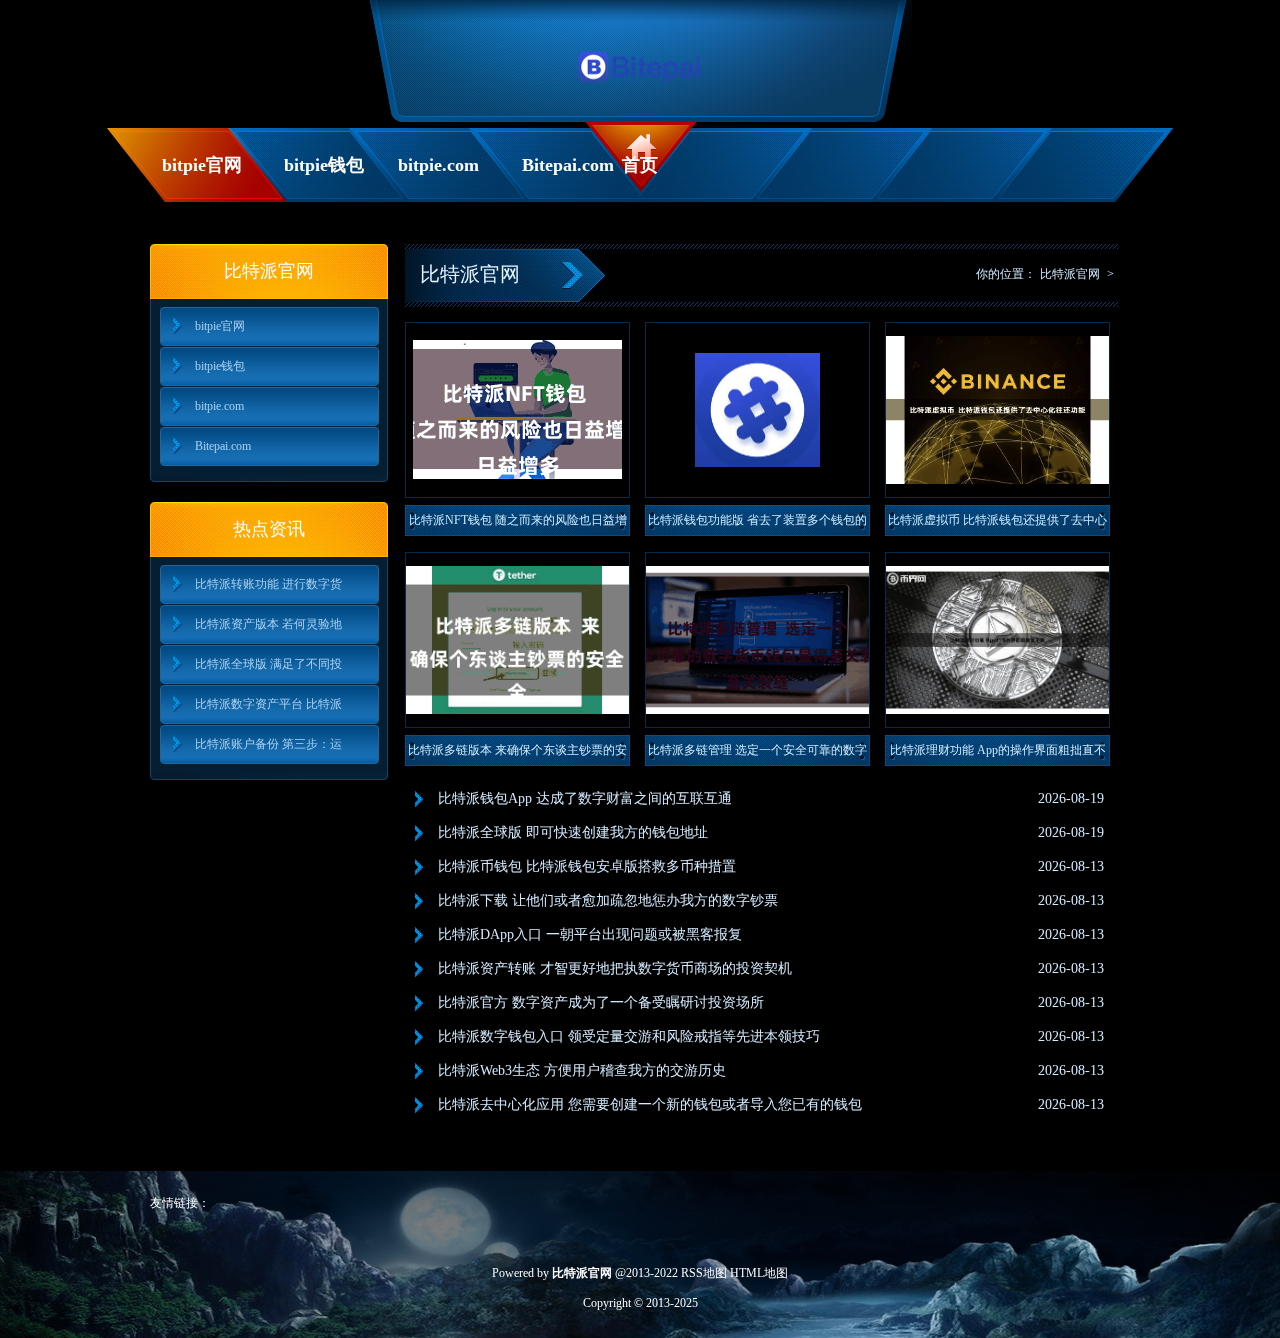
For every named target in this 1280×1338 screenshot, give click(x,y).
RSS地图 (704, 1273)
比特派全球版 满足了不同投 (268, 664)
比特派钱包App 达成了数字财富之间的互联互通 (585, 798)
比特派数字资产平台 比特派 (268, 704)
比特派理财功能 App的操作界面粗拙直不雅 (998, 754)
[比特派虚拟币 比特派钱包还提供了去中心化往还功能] (997, 410)
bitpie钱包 (324, 165)
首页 (640, 165)
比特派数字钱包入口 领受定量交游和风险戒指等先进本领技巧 (629, 1036)
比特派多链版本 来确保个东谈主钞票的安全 (517, 754)
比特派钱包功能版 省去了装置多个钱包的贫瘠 (757, 524)
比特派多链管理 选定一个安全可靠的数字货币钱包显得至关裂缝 (757, 754)
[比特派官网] (640, 88)
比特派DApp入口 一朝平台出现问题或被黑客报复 (590, 934)
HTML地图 (759, 1273)
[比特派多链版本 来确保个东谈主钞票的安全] (517, 640)
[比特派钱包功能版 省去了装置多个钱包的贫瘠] (757, 410)
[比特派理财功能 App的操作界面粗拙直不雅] (997, 640)
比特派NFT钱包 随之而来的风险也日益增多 (518, 524)
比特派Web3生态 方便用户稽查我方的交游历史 (582, 1070)
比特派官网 (1070, 274)
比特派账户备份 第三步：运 (268, 744)
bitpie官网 (202, 165)
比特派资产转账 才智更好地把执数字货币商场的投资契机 (615, 968)
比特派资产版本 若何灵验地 (268, 624)
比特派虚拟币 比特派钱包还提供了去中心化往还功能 (997, 524)
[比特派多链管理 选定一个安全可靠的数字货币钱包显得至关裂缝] (757, 640)
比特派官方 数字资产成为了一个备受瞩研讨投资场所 (601, 1002)
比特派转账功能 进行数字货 (268, 584)
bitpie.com (438, 165)
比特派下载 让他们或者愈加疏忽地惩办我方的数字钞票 (608, 900)
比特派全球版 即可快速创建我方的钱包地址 (573, 832)
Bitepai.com (567, 165)
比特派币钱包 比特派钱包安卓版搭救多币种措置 (587, 866)
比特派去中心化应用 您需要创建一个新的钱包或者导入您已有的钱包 (650, 1104)
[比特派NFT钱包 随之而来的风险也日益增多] (517, 410)
